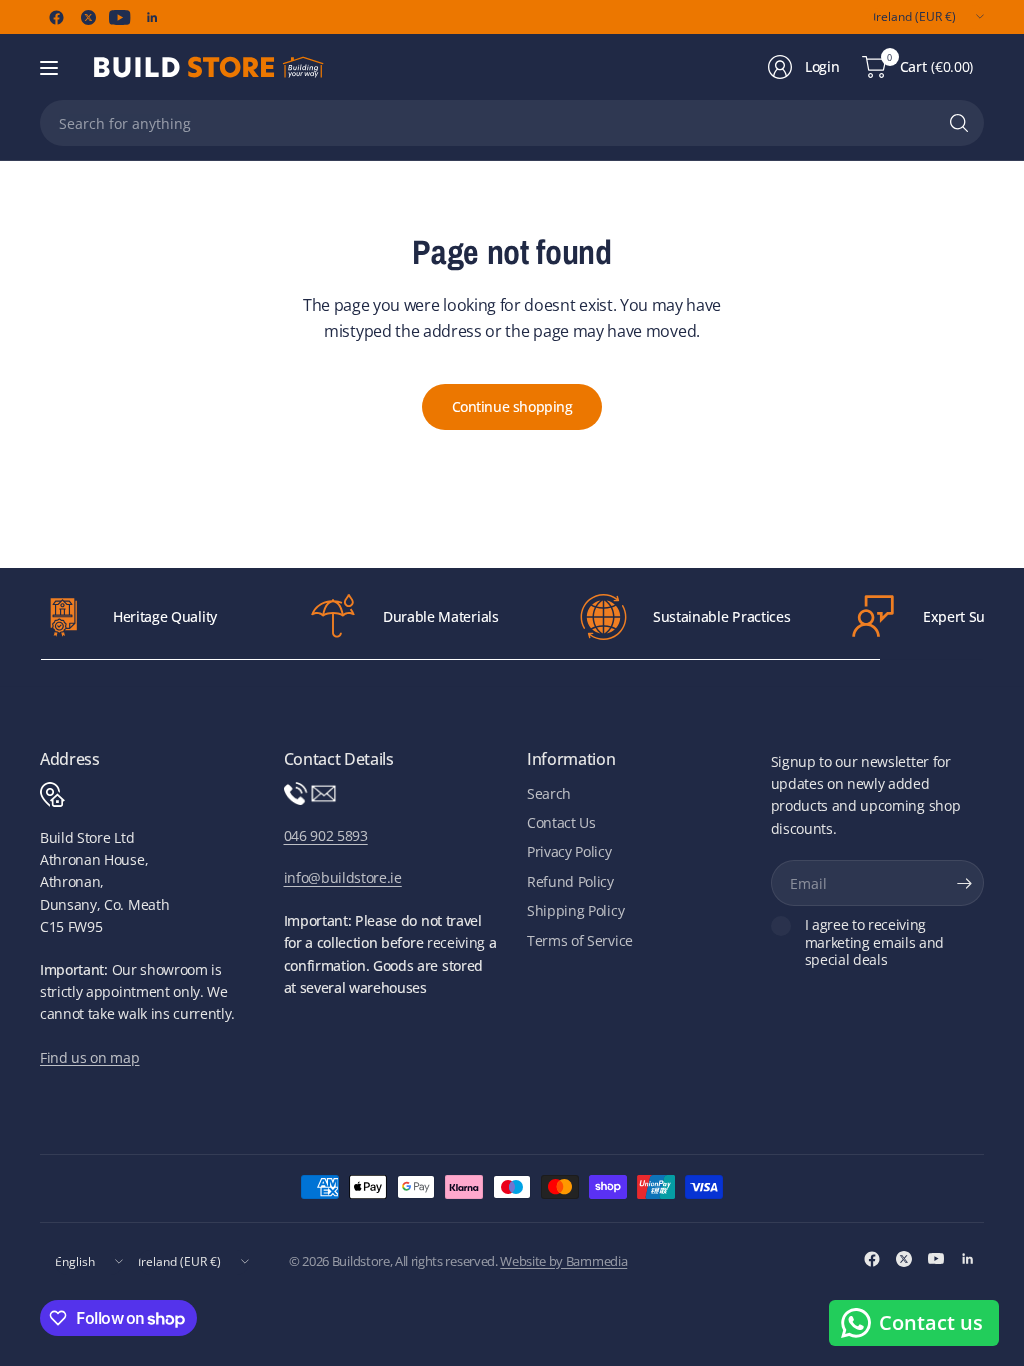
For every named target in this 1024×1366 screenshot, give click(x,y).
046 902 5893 (326, 835)
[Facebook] (56, 17)
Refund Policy (570, 881)
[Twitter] (88, 17)
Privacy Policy (569, 851)
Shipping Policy (575, 910)
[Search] (959, 123)
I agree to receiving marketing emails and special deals (875, 942)
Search (549, 793)
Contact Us (561, 822)
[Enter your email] (964, 883)
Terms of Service (580, 940)
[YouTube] (120, 17)
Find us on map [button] (90, 1057)
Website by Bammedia (563, 1261)
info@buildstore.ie (343, 877)
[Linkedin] (152, 17)
